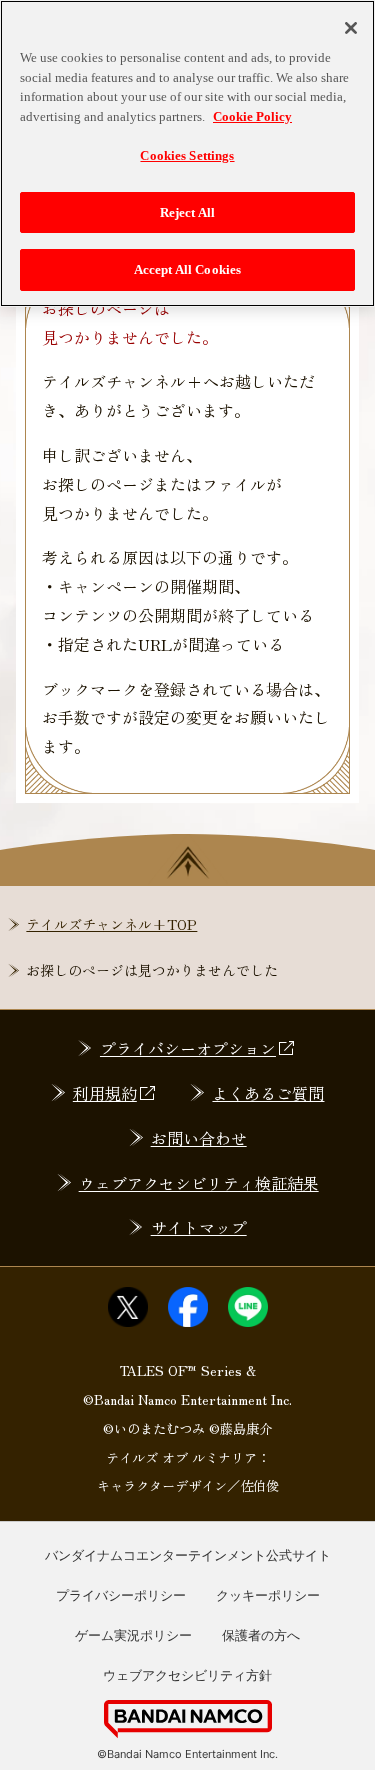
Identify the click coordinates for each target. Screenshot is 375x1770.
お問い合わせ (199, 1138)
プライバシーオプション (188, 1048)
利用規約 (105, 1093)
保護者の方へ (261, 1635)
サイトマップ (199, 1227)
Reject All (187, 212)
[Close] (351, 28)
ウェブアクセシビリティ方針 (187, 1675)
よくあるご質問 (268, 1093)
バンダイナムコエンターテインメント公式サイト (188, 1555)
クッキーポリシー (268, 1595)
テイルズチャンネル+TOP (111, 924)
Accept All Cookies (187, 269)
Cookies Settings (187, 155)
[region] (187, 153)
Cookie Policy (252, 116)
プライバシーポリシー (121, 1595)
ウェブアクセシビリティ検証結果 (199, 1183)
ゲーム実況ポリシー (133, 1635)
